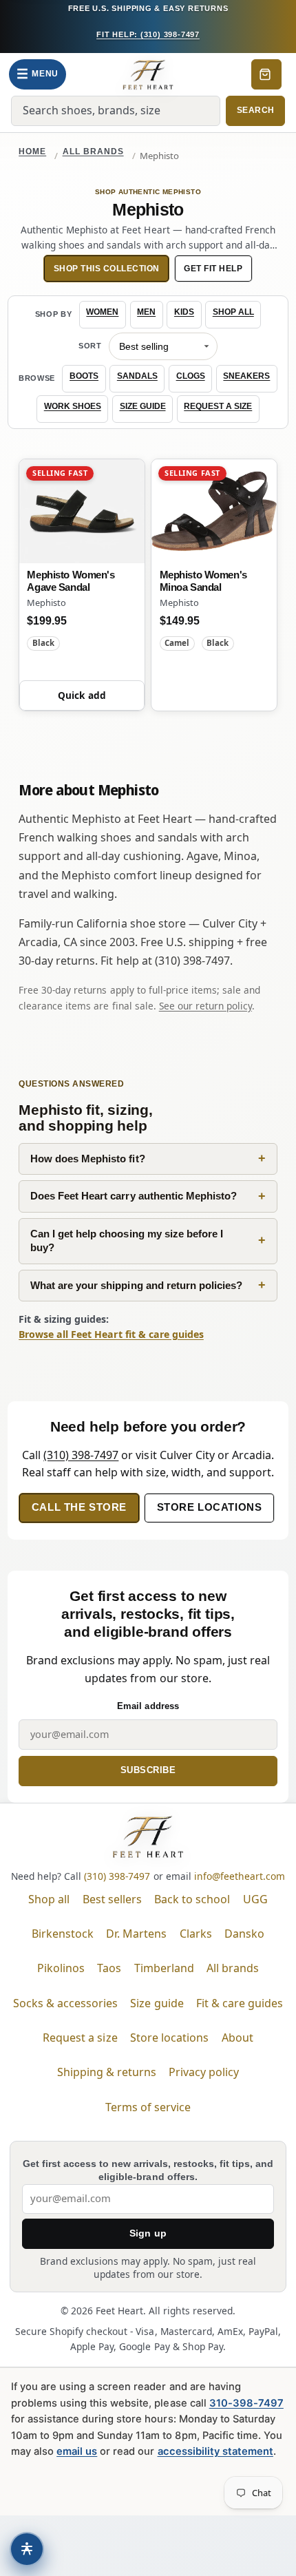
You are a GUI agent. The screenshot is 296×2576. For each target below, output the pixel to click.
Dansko (244, 1934)
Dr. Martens (136, 1934)
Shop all (233, 312)
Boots (84, 376)
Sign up (148, 2233)
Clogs (191, 376)
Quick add (82, 695)
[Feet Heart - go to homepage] (148, 74)
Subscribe (148, 1770)
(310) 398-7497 (81, 1455)
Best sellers (112, 1899)
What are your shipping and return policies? (136, 1285)
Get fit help (213, 269)
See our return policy (205, 1006)
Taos (109, 1968)
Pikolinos (61, 1968)
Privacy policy (204, 2072)
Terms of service (148, 2107)
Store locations (210, 1507)
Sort (90, 346)
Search (256, 110)
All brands (93, 151)
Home (32, 151)
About (237, 2038)
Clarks (196, 1934)
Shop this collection (107, 269)
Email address (148, 1706)
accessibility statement (215, 2451)
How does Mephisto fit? (87, 1159)
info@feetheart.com (240, 1876)
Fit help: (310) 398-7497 (148, 34)
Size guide (143, 406)
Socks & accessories (65, 2003)
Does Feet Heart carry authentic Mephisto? (134, 1196)
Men (146, 312)
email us (77, 2451)
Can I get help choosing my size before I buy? (127, 1241)
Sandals (137, 376)
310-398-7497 (246, 2403)
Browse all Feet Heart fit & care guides (111, 1334)
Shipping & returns (107, 2072)
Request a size (218, 406)
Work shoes (73, 406)
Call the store (79, 1507)
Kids (184, 312)
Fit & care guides (240, 2003)
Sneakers (246, 376)
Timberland (164, 1968)
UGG (255, 1899)
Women (102, 312)
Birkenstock (63, 1934)
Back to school (192, 1899)
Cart (266, 74)
